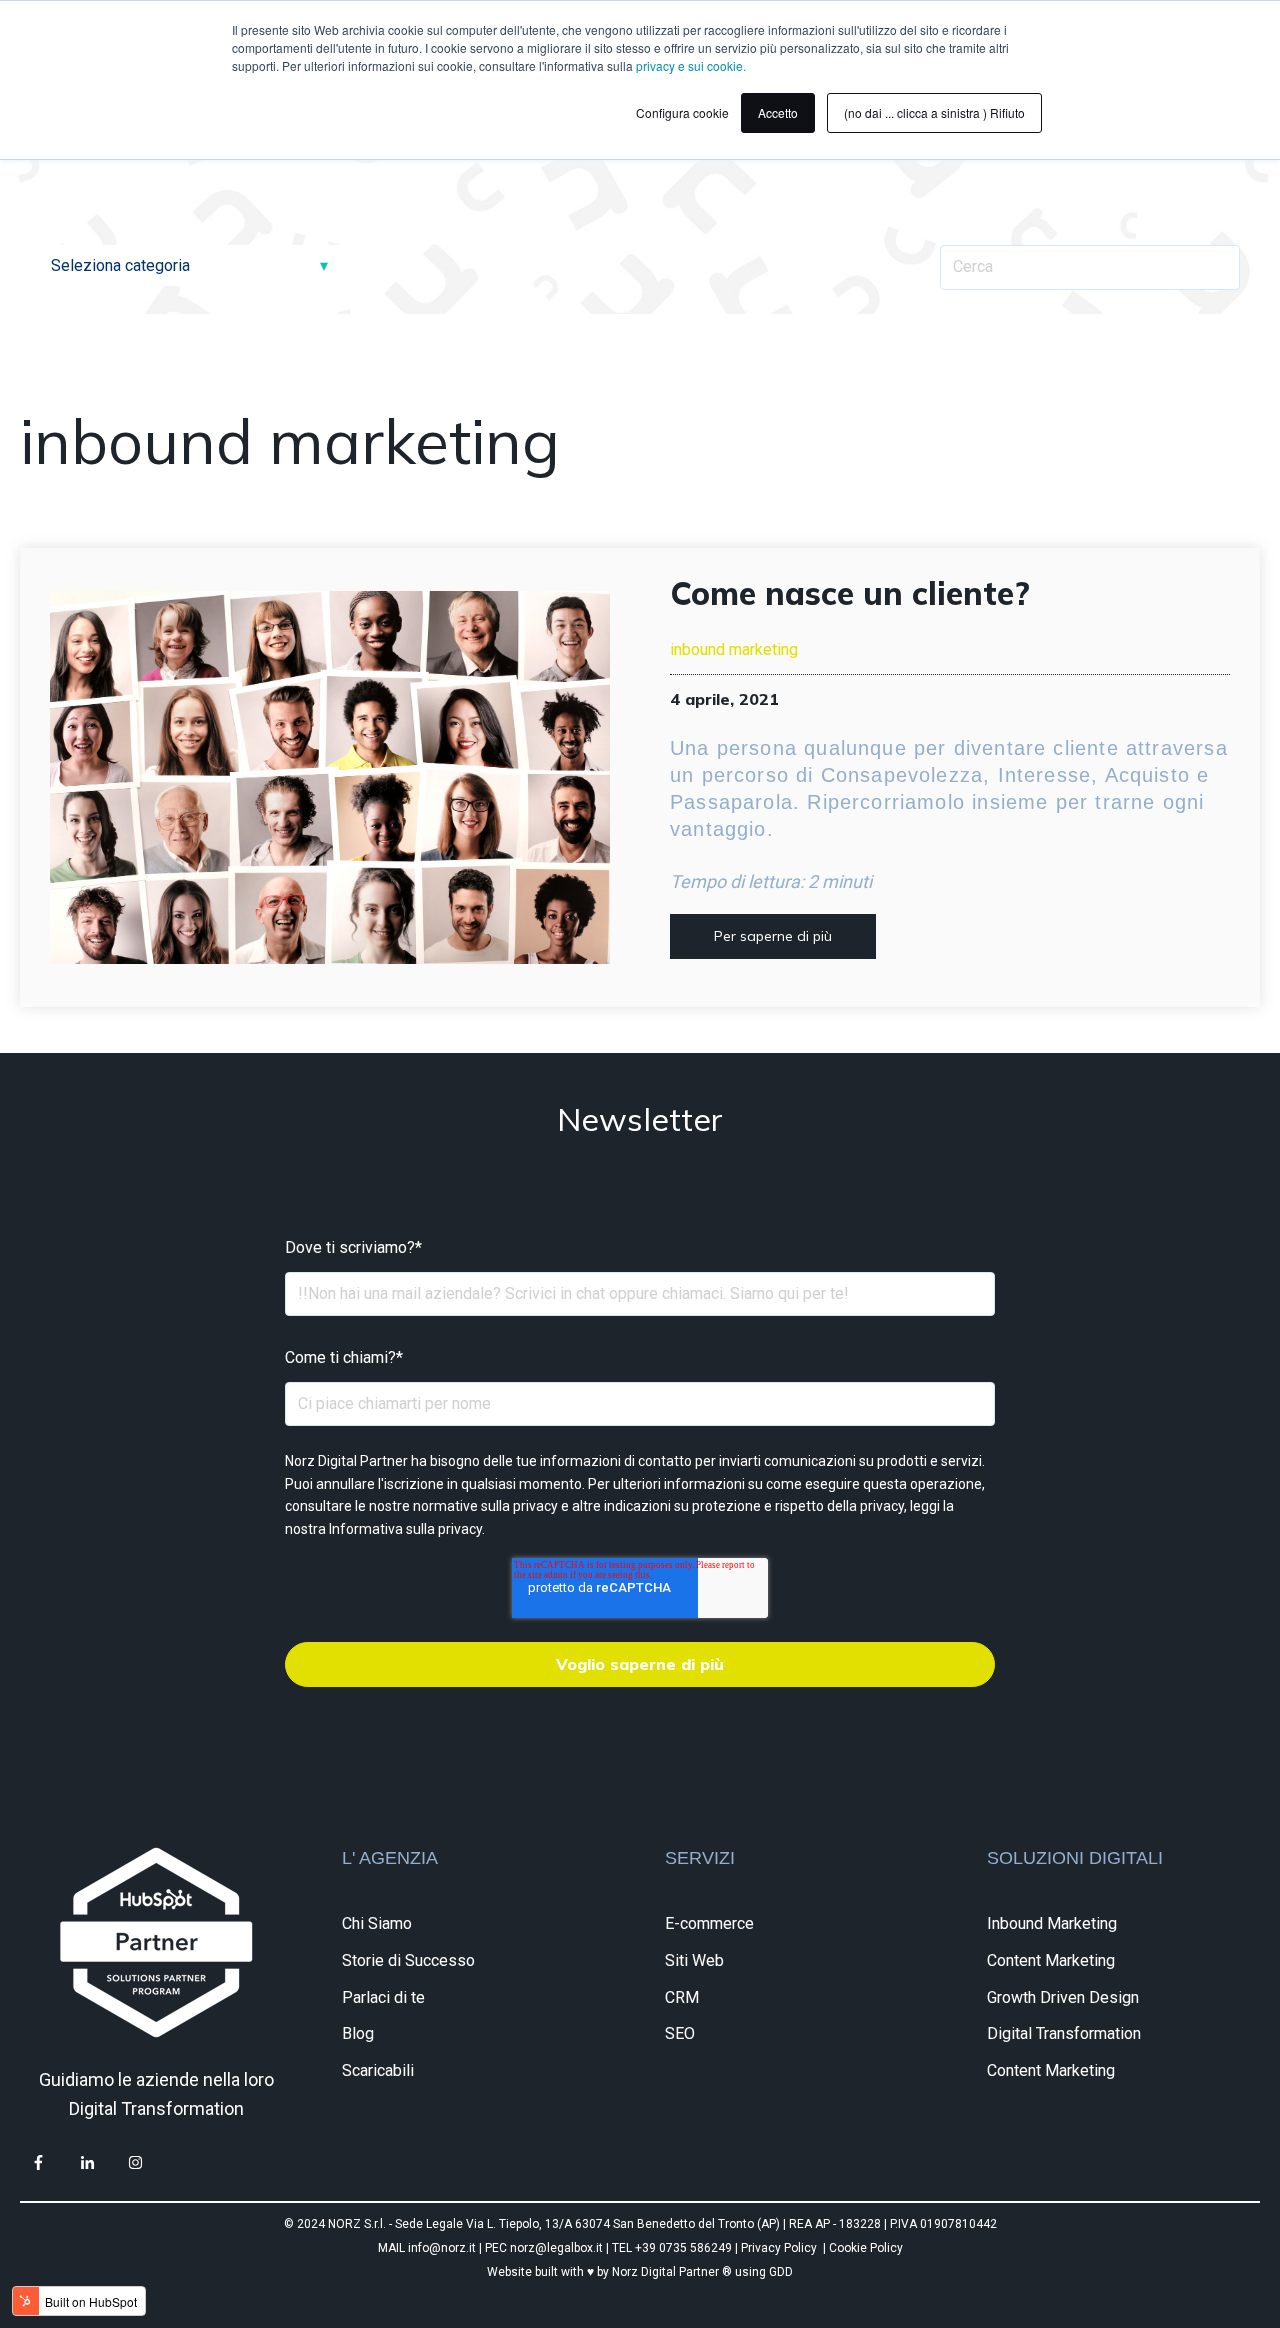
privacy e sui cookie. (691, 65)
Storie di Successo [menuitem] (408, 1960)
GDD (781, 2272)
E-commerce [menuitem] (709, 1923)
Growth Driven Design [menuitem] (1063, 1997)
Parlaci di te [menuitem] (383, 1997)
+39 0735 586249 (685, 2248)
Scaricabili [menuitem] (378, 2070)
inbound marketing (734, 649)
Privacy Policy (779, 2248)
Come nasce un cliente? (850, 593)
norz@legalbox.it (556, 2248)
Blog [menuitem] (358, 2033)
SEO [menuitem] (680, 2033)
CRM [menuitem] (682, 1997)
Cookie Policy (866, 2248)
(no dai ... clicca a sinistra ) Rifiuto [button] (934, 112)
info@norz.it (442, 2248)
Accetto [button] (778, 112)
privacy (460, 1529)
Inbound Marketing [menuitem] (1052, 1923)
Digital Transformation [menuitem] (1064, 2033)
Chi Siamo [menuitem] (377, 1923)
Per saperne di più (773, 936)
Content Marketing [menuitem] (1051, 1960)
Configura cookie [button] (682, 112)
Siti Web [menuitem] (694, 1960)
